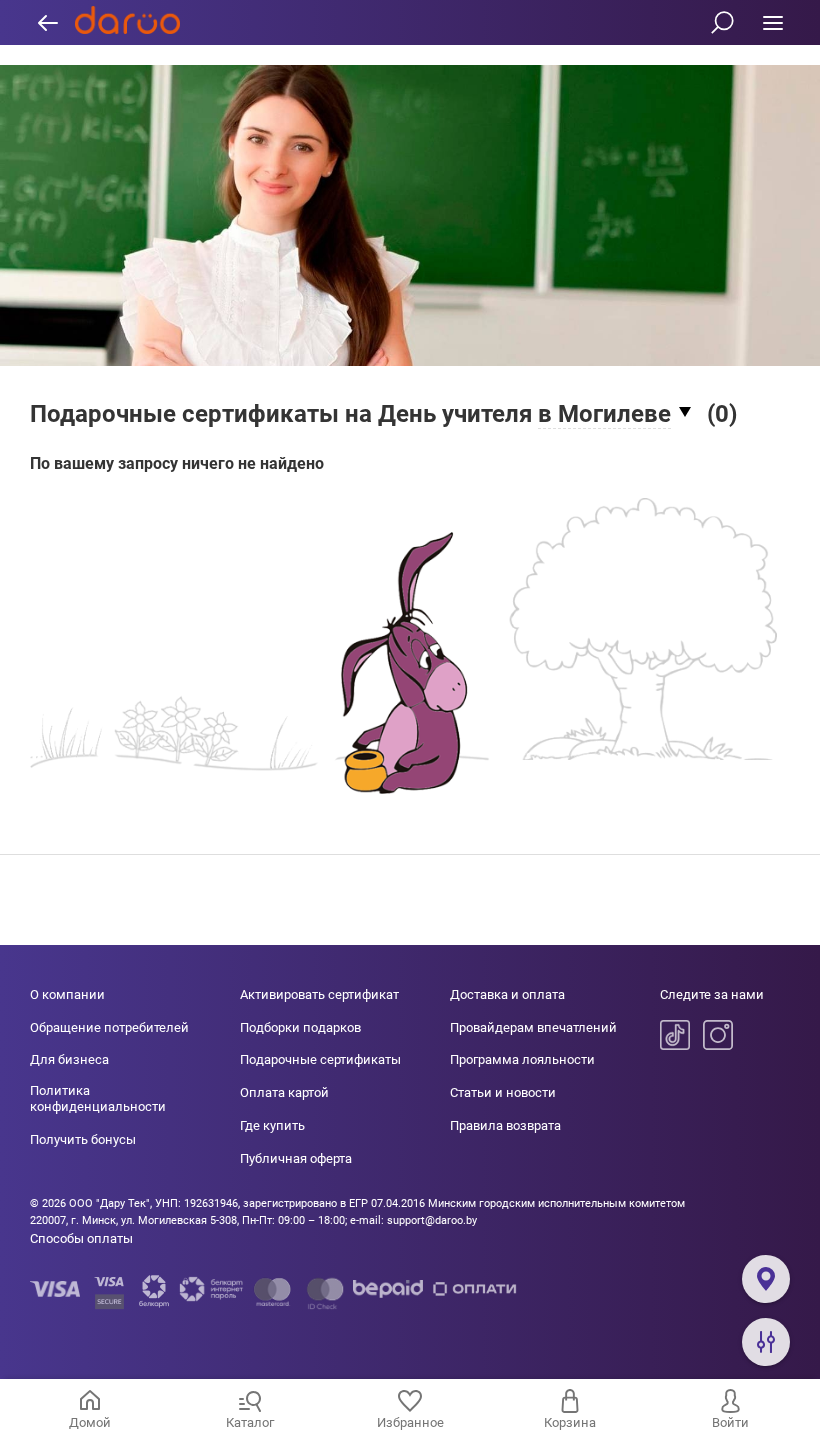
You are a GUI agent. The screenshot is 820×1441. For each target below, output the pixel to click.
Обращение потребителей (109, 1027)
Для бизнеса (69, 1059)
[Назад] (47, 22)
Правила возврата (505, 1125)
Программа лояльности (522, 1059)
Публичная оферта (296, 1158)
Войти (730, 1422)
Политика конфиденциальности (98, 1098)
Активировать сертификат (319, 994)
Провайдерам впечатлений (533, 1027)
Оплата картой (284, 1092)
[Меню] (772, 22)
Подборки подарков (300, 1027)
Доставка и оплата (507, 994)
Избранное (410, 1422)
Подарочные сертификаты (320, 1059)
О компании (67, 994)
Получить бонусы (83, 1139)
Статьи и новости (503, 1092)
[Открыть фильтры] (766, 1342)
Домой (90, 1422)
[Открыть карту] (766, 1279)
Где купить (272, 1125)
